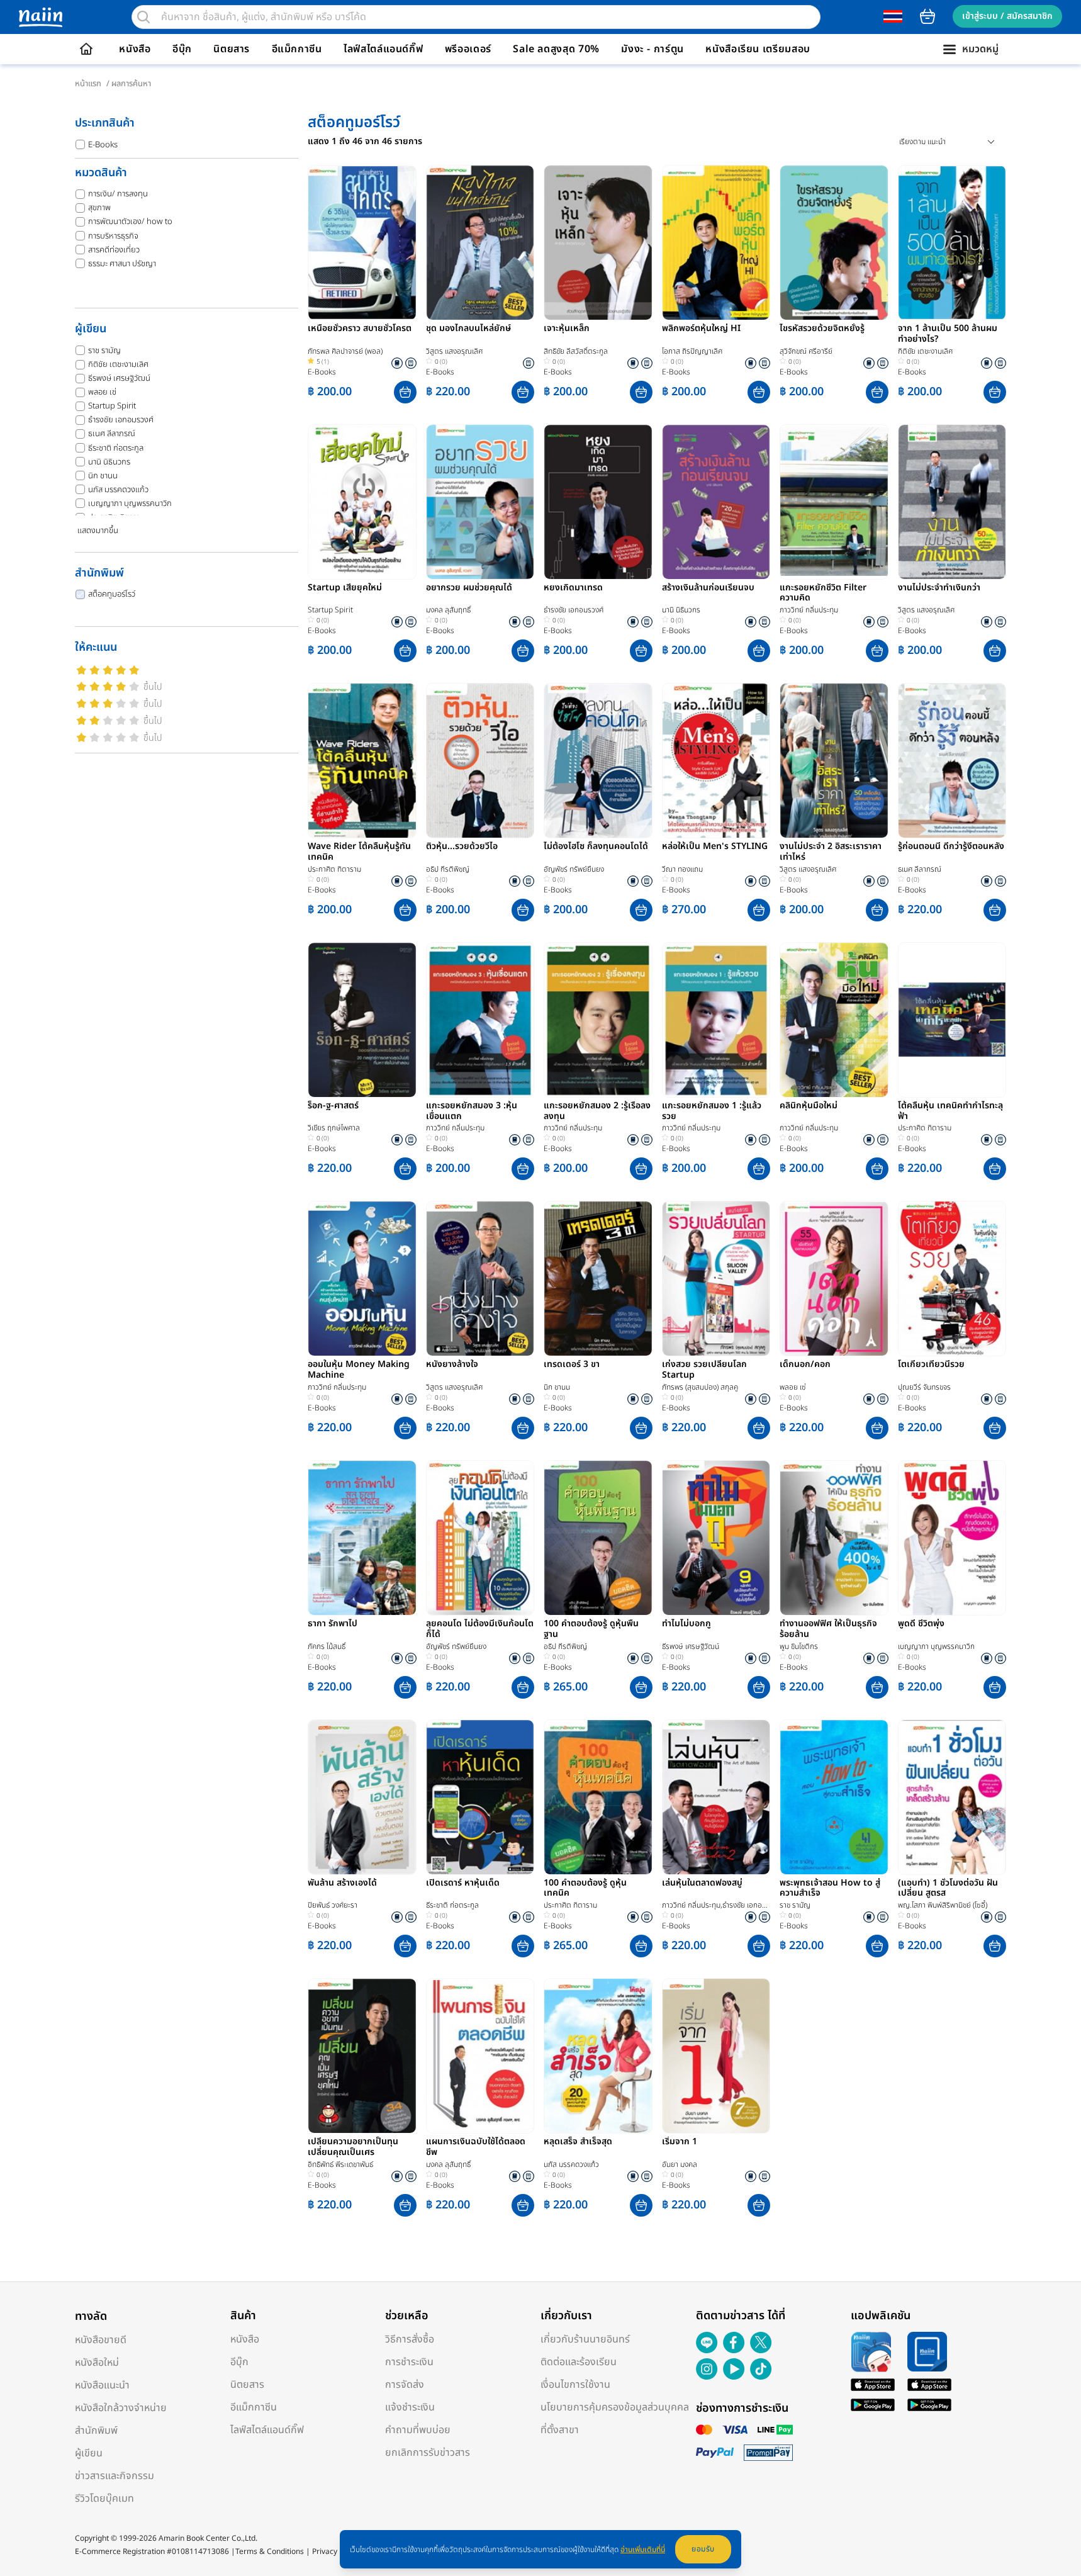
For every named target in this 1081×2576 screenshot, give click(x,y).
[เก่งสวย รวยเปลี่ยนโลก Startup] (716, 1279)
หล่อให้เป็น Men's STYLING (715, 847)
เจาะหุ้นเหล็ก (567, 329)
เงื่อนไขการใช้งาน (575, 2385)
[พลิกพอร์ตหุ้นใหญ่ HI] (716, 243)
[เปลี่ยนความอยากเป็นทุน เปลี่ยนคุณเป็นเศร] (362, 2056)
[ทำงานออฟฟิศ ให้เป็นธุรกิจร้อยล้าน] (834, 1538)
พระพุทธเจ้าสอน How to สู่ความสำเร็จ (830, 1889)
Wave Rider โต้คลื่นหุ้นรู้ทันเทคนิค (359, 852)
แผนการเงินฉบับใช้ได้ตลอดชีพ (476, 2147)
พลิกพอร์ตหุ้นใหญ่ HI (701, 329)
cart (927, 16)
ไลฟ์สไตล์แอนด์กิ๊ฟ (383, 49)
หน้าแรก (88, 84)
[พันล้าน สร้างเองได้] (362, 1797)
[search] (143, 17)
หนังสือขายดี (101, 2340)
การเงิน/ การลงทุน (118, 194)
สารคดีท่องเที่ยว (114, 250)
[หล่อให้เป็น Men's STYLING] (716, 761)
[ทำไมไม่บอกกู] (716, 1538)
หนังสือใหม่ (97, 2363)
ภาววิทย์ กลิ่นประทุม (809, 610)
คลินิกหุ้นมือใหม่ (809, 1106)
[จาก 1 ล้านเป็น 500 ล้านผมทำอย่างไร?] (952, 243)
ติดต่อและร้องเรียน (579, 2362)
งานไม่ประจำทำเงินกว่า (939, 588)
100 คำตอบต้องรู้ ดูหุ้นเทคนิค (585, 1889)
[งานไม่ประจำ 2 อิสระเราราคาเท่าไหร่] (834, 761)
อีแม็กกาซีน (297, 49)
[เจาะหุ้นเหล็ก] (598, 243)
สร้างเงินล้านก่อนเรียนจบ (708, 588)
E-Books (103, 145)
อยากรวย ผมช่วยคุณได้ (469, 588)
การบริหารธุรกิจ (113, 236)
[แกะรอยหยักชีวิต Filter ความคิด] (834, 502)
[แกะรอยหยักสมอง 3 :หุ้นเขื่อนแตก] (480, 1020)
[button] (405, 392)
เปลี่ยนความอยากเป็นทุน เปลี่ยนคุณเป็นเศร (353, 2147)
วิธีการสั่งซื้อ (410, 2339)
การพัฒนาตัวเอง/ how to (130, 222)
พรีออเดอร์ (468, 49)
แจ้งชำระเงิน (410, 2407)
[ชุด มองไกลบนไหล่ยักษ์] (480, 243)
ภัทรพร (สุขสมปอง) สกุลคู (700, 1387)
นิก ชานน (103, 476)
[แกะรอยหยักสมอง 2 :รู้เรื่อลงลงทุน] (598, 1020)
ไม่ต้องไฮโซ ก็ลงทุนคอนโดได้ (596, 847)
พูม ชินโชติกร (799, 1646)
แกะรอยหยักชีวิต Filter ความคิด (823, 593)
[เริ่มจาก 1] (716, 2056)
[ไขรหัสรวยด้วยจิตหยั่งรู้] (834, 243)
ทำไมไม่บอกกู (686, 1624)
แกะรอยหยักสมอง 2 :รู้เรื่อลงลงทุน (597, 1111)
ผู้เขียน (89, 2453)
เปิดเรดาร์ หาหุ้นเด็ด (463, 1884)
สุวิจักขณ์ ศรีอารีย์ (806, 351)
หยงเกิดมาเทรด (573, 588)
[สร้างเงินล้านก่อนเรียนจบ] (716, 502)
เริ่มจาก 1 (680, 2142)
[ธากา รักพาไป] (362, 1538)
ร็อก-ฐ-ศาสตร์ (333, 1106)
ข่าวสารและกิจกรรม (115, 2476)
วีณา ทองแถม (682, 869)
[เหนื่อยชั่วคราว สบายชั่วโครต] (362, 243)
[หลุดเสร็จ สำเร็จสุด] (598, 2056)
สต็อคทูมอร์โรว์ (112, 594)
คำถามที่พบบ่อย (418, 2430)
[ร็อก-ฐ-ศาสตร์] (362, 1020)
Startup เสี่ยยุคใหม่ (345, 588)
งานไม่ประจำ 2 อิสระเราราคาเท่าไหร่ (831, 852)
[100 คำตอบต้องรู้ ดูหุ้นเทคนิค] (598, 1797)
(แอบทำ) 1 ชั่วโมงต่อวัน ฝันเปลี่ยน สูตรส (948, 1889)
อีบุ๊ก (182, 49)
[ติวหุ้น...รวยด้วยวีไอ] (480, 761)
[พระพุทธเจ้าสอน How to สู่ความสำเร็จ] (834, 1797)
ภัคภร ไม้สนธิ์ (327, 1646)
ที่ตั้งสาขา (560, 2430)
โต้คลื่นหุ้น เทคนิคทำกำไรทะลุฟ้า (950, 1111)
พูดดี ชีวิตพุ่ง (921, 1624)
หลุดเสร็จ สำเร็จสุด (578, 2142)
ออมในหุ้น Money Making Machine (359, 1370)
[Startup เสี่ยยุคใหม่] (362, 502)
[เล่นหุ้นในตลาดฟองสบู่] (716, 1797)
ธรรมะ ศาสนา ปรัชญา (122, 264)
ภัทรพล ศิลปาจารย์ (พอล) (345, 351)
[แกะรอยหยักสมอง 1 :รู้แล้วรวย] (716, 1020)
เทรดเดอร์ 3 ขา (572, 1365)
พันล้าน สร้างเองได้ (342, 1884)
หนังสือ (135, 49)
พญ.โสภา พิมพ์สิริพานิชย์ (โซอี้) (943, 1905)
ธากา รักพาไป (333, 1624)
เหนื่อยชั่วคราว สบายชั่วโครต (360, 329)
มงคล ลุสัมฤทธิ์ (448, 610)
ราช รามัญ (104, 351)
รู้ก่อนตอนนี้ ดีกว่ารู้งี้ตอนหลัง (951, 847)
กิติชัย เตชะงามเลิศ (118, 364)
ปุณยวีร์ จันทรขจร (924, 1387)
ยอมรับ (703, 2549)
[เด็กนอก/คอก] (834, 1279)
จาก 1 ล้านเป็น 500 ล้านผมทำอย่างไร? (948, 334)
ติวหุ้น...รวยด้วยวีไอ (462, 847)
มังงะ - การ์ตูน (653, 49)
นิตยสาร (232, 49)
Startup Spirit (112, 406)
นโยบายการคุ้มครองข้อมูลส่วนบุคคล (615, 2407)
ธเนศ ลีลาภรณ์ (112, 434)
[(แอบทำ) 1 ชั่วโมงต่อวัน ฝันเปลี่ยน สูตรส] (952, 1797)
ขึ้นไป (153, 687)
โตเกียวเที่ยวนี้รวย (931, 1365)
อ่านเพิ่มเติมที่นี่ (643, 2550)
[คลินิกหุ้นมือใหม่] (834, 1020)
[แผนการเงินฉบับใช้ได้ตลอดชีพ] (480, 2056)
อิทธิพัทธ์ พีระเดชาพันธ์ (340, 2164)
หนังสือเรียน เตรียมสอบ (758, 49)
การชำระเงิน (409, 2362)
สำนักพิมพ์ (96, 2431)
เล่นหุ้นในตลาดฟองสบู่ (702, 1884)
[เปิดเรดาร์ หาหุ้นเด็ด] (480, 1797)
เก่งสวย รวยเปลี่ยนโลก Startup (704, 1370)
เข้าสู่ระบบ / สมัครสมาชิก (1007, 16)
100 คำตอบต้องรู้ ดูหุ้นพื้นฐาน (591, 1629)
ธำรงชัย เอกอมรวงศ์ (121, 420)
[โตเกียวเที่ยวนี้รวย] (952, 1279)
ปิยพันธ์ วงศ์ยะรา (333, 1905)
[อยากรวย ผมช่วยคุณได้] (480, 502)
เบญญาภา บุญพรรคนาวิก (130, 503)
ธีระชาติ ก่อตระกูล (116, 448)
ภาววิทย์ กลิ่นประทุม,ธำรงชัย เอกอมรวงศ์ (716, 1905)
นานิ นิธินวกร (109, 462)
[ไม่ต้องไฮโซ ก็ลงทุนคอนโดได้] (598, 761)
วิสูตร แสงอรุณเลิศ (454, 351)
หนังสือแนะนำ (102, 2385)
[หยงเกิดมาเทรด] (598, 502)
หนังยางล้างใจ (452, 1365)
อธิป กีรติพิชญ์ (448, 869)
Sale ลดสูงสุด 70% (556, 49)
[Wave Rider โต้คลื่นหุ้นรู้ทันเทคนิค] (362, 761)
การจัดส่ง (405, 2385)
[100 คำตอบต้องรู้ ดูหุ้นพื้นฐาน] (598, 1538)
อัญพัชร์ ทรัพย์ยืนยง (574, 869)
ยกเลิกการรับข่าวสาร (428, 2453)
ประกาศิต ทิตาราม (334, 869)
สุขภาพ (99, 208)
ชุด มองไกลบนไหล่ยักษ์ (468, 329)
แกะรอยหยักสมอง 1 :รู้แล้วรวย (712, 1111)
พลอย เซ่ (102, 392)
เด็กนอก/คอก (805, 1365)
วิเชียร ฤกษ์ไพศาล (334, 1128)
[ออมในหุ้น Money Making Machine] (362, 1279)
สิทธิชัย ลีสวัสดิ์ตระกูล (576, 351)
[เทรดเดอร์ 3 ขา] (598, 1279)
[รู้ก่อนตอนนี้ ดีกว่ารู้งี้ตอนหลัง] (952, 761)
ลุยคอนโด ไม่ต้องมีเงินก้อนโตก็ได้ (480, 1629)
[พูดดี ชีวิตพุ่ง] (952, 1538)
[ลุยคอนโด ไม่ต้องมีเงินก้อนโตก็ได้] (480, 1538)
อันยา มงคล (680, 2164)
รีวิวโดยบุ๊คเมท (104, 2499)
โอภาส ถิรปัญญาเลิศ (692, 351)
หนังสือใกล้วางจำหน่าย (121, 2408)
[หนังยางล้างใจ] (480, 1279)
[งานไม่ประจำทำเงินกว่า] (952, 502)
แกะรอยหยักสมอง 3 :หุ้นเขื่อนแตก (472, 1111)
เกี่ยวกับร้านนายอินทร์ (585, 2339)
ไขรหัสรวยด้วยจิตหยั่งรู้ (822, 329)
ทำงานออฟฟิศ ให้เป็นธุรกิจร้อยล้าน (828, 1629)
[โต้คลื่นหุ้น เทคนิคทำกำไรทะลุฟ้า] (952, 1020)
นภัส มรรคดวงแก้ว (118, 490)
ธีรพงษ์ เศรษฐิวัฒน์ (119, 378)
